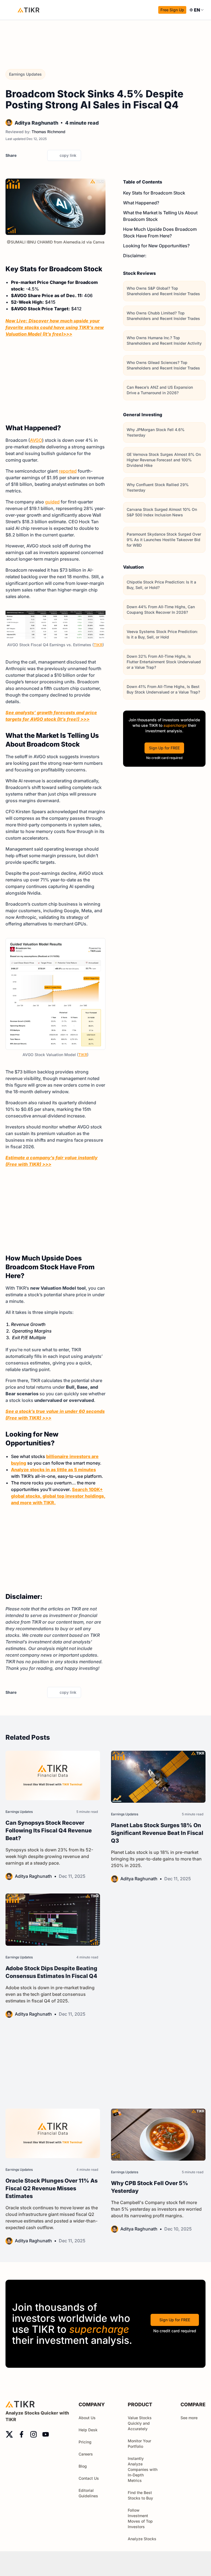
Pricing (85, 2442)
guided (52, 502)
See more (189, 2418)
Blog (83, 2466)
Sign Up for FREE (164, 748)
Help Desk (88, 2430)
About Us (87, 2418)
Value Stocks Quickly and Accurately (140, 2423)
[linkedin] (41, 155)
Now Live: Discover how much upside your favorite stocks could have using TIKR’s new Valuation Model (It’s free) (55, 327)
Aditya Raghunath (36, 123)
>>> (68, 334)
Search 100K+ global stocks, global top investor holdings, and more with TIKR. (58, 1496)
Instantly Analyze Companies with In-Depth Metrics (143, 2469)
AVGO (36, 440)
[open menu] (11, 10)
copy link (68, 155)
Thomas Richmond (48, 132)
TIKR (98, 645)
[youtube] (46, 2434)
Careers (86, 2454)
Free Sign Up (172, 10)
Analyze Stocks (142, 2539)
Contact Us (89, 2478)
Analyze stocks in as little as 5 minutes (53, 1470)
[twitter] (22, 155)
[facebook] (32, 155)
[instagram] (34, 2434)
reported (68, 471)
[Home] (29, 10)
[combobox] (197, 10)
